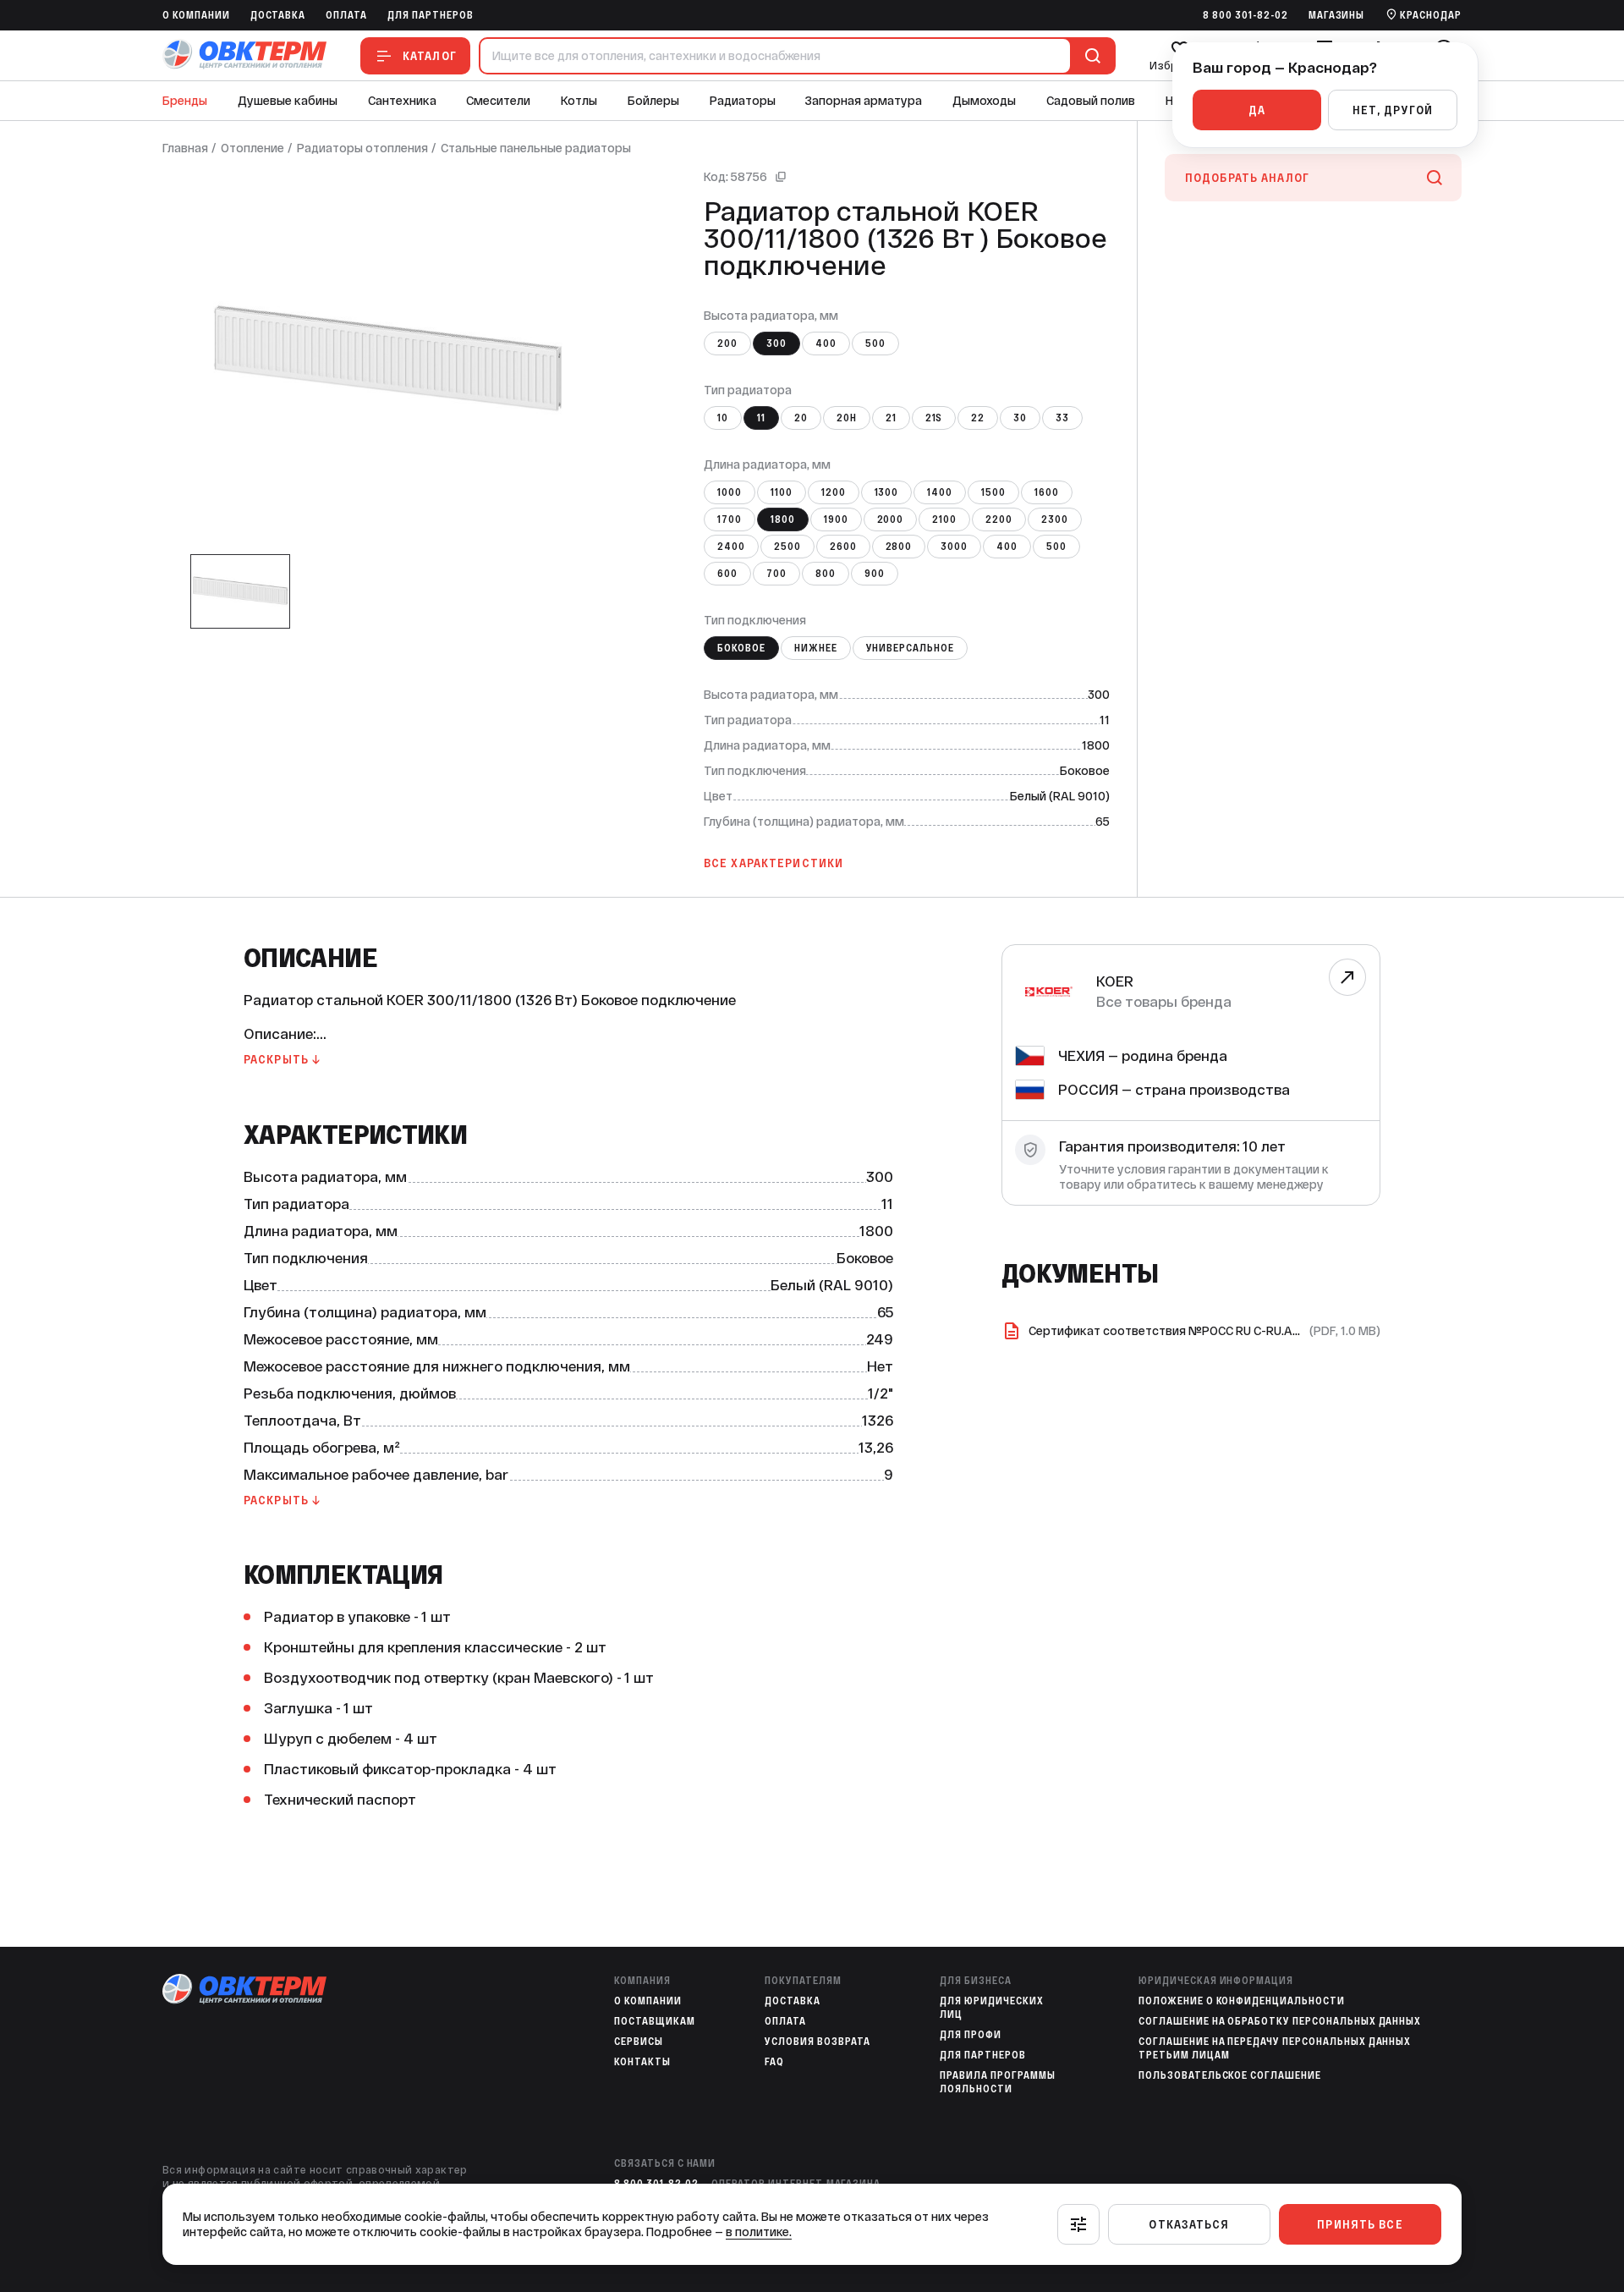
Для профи (971, 2035)
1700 (730, 519)
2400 (731, 547)
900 (875, 574)
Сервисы (639, 2042)
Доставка (278, 15)
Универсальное (910, 648)
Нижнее (816, 648)
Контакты (642, 2062)
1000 (730, 492)
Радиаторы (743, 101)
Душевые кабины (288, 101)
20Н (847, 418)
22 (978, 418)
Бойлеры (653, 101)
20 (801, 418)
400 (826, 344)
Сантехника (402, 101)
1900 (836, 519)
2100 (944, 519)
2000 (891, 519)
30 (1020, 418)
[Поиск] (1089, 56)
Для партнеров (430, 15)
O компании (196, 15)
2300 (1055, 519)
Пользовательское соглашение (1230, 2075)
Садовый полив (1091, 101)
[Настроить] (1078, 2224)
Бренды (185, 101)
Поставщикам (655, 2021)
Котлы (579, 101)
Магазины (1337, 15)
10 (723, 418)
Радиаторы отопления (362, 148)
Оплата (346, 15)
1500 (993, 492)
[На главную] (244, 55)
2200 (999, 519)
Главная (185, 148)
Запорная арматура (864, 101)
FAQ (774, 2062)
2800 (899, 547)
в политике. (759, 2232)
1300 (887, 492)
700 (776, 574)
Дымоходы (984, 101)
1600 (1047, 492)
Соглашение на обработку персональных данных (1280, 2021)
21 (891, 418)
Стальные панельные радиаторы (536, 148)
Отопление (252, 148)
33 (1062, 418)
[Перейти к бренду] (1347, 977)
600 (727, 574)
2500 (787, 547)
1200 (834, 492)
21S (934, 418)
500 (875, 344)
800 (826, 574)
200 (727, 344)
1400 (940, 492)
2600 (843, 547)
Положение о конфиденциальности (1242, 2001)
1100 (782, 492)
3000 (954, 547)
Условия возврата (817, 2042)
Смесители (498, 101)
